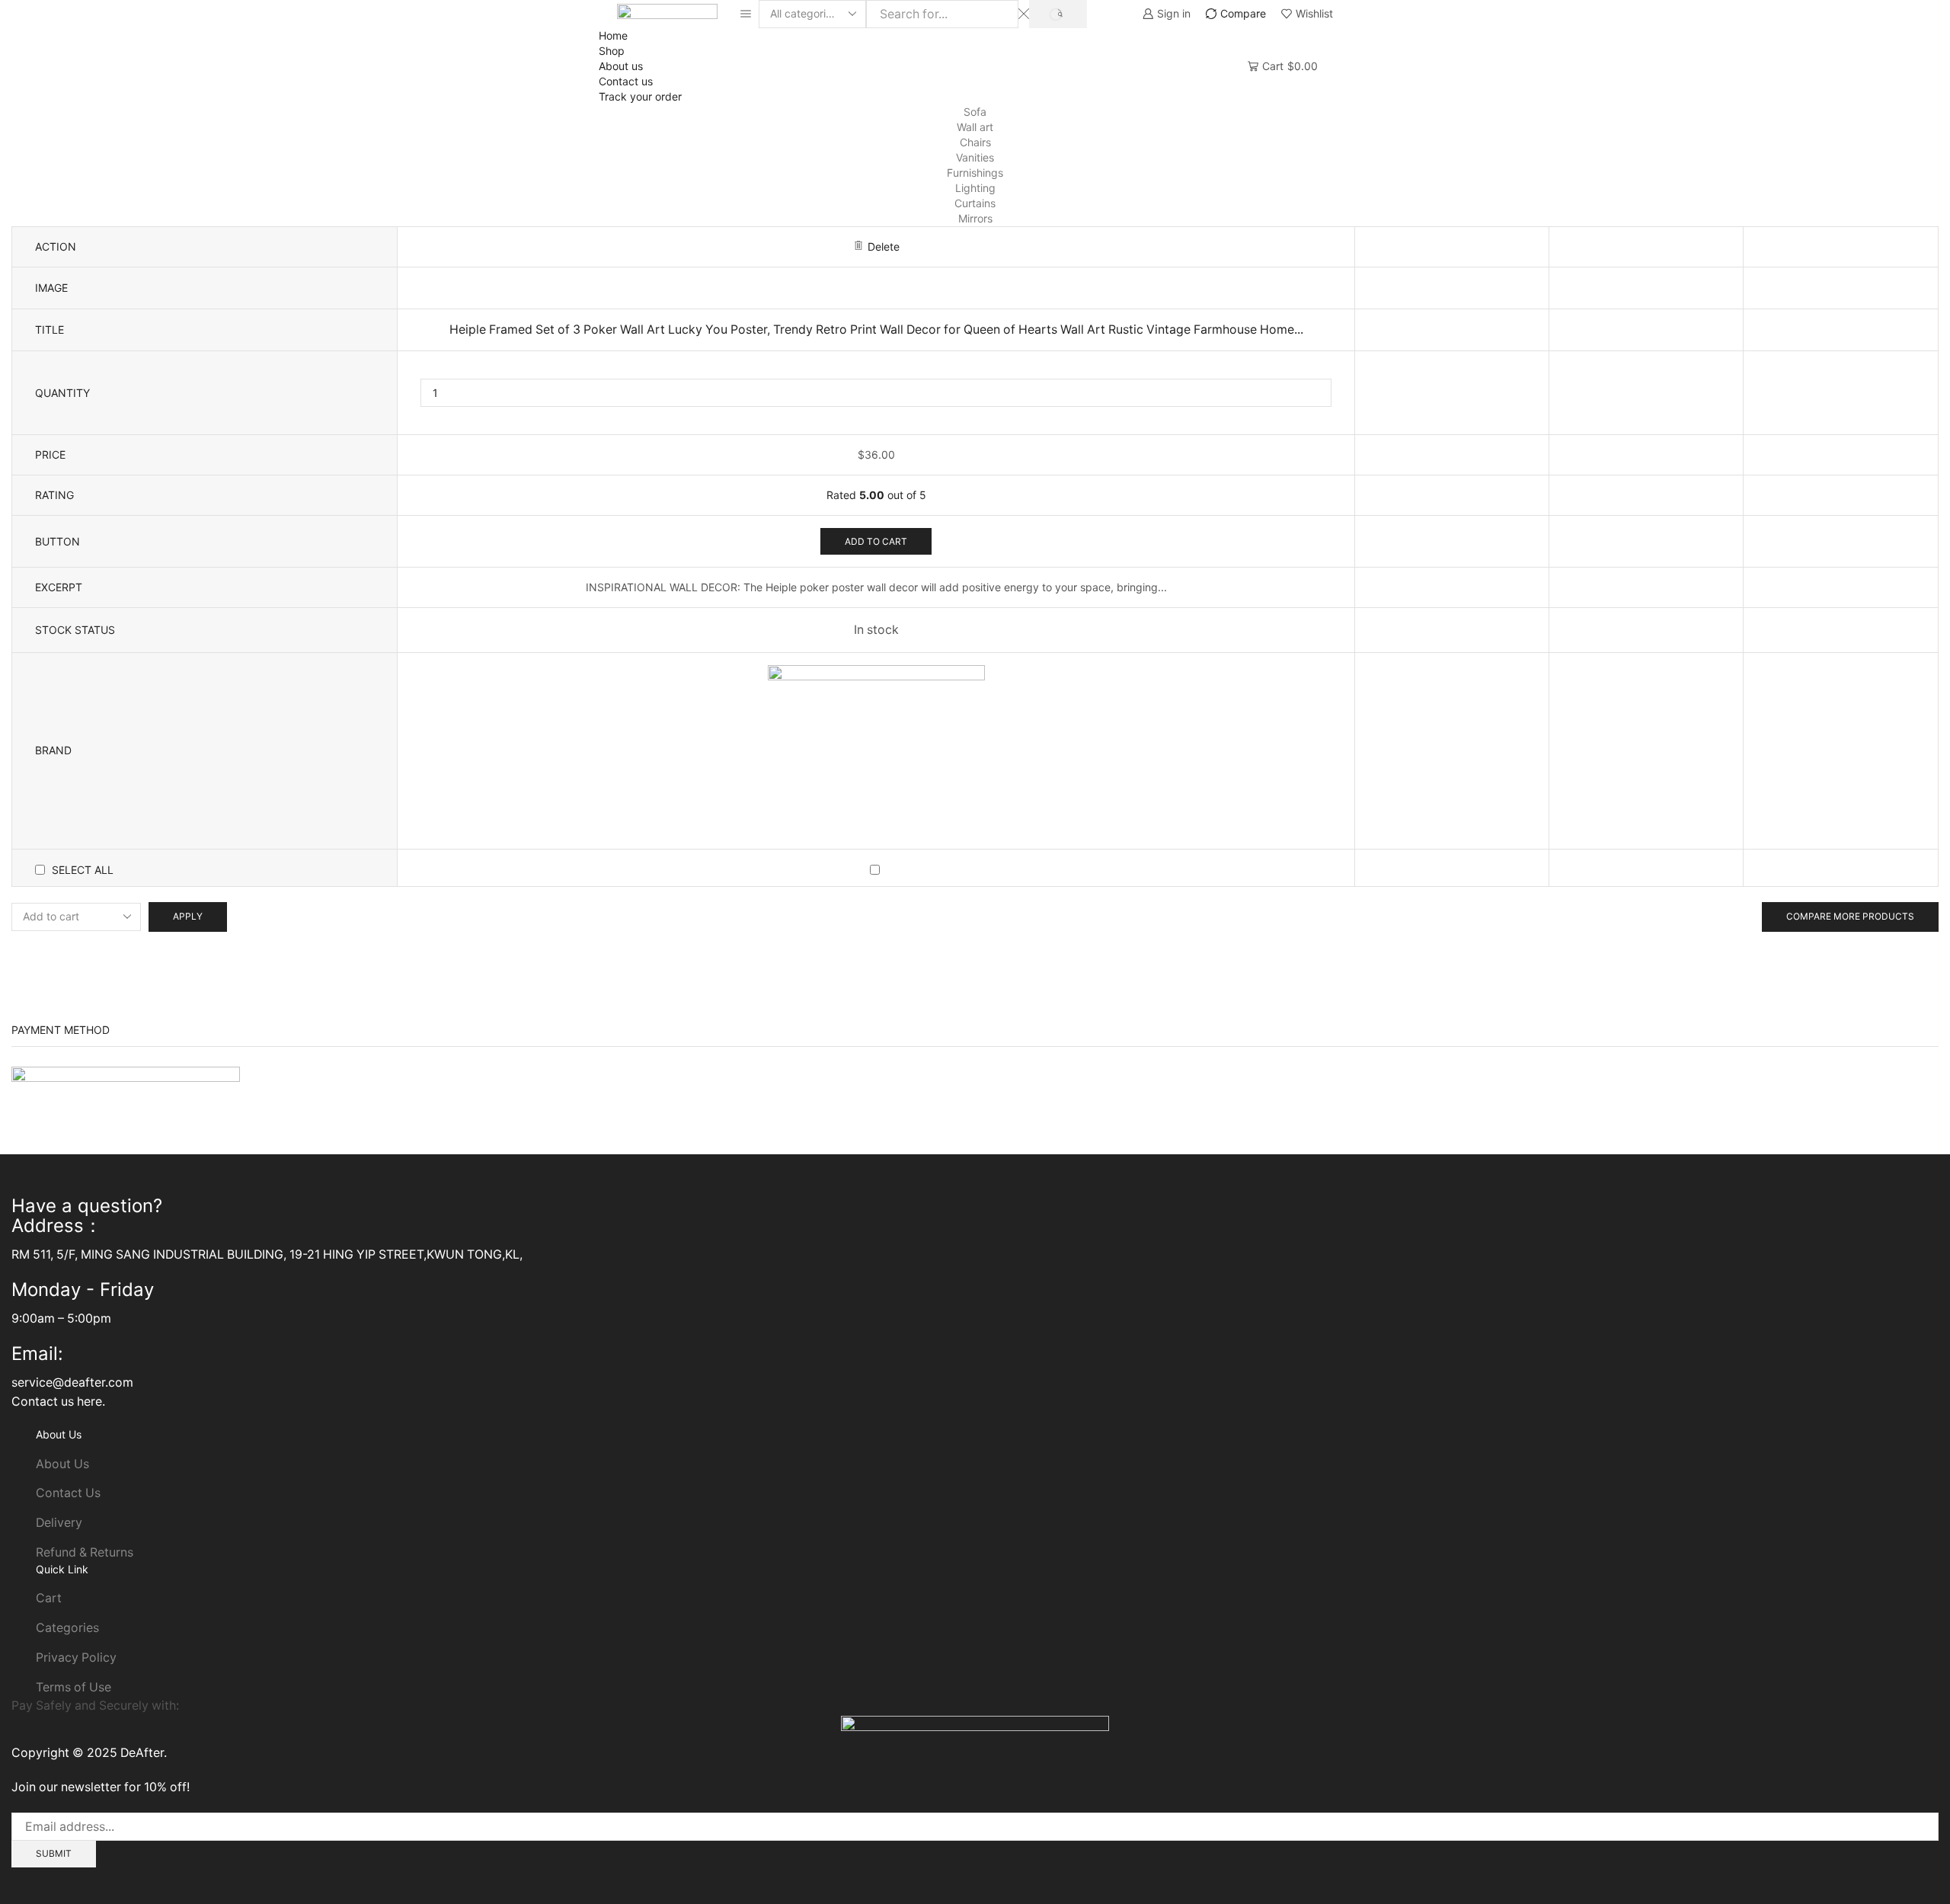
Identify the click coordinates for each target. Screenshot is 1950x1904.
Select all (83, 870)
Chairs (975, 142)
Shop (612, 51)
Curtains (975, 203)
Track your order (640, 96)
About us (621, 66)
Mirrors (975, 218)
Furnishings (975, 173)
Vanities (975, 157)
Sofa (975, 112)
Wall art (975, 127)
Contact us (626, 81)
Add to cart (876, 541)
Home (613, 35)
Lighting (975, 188)
